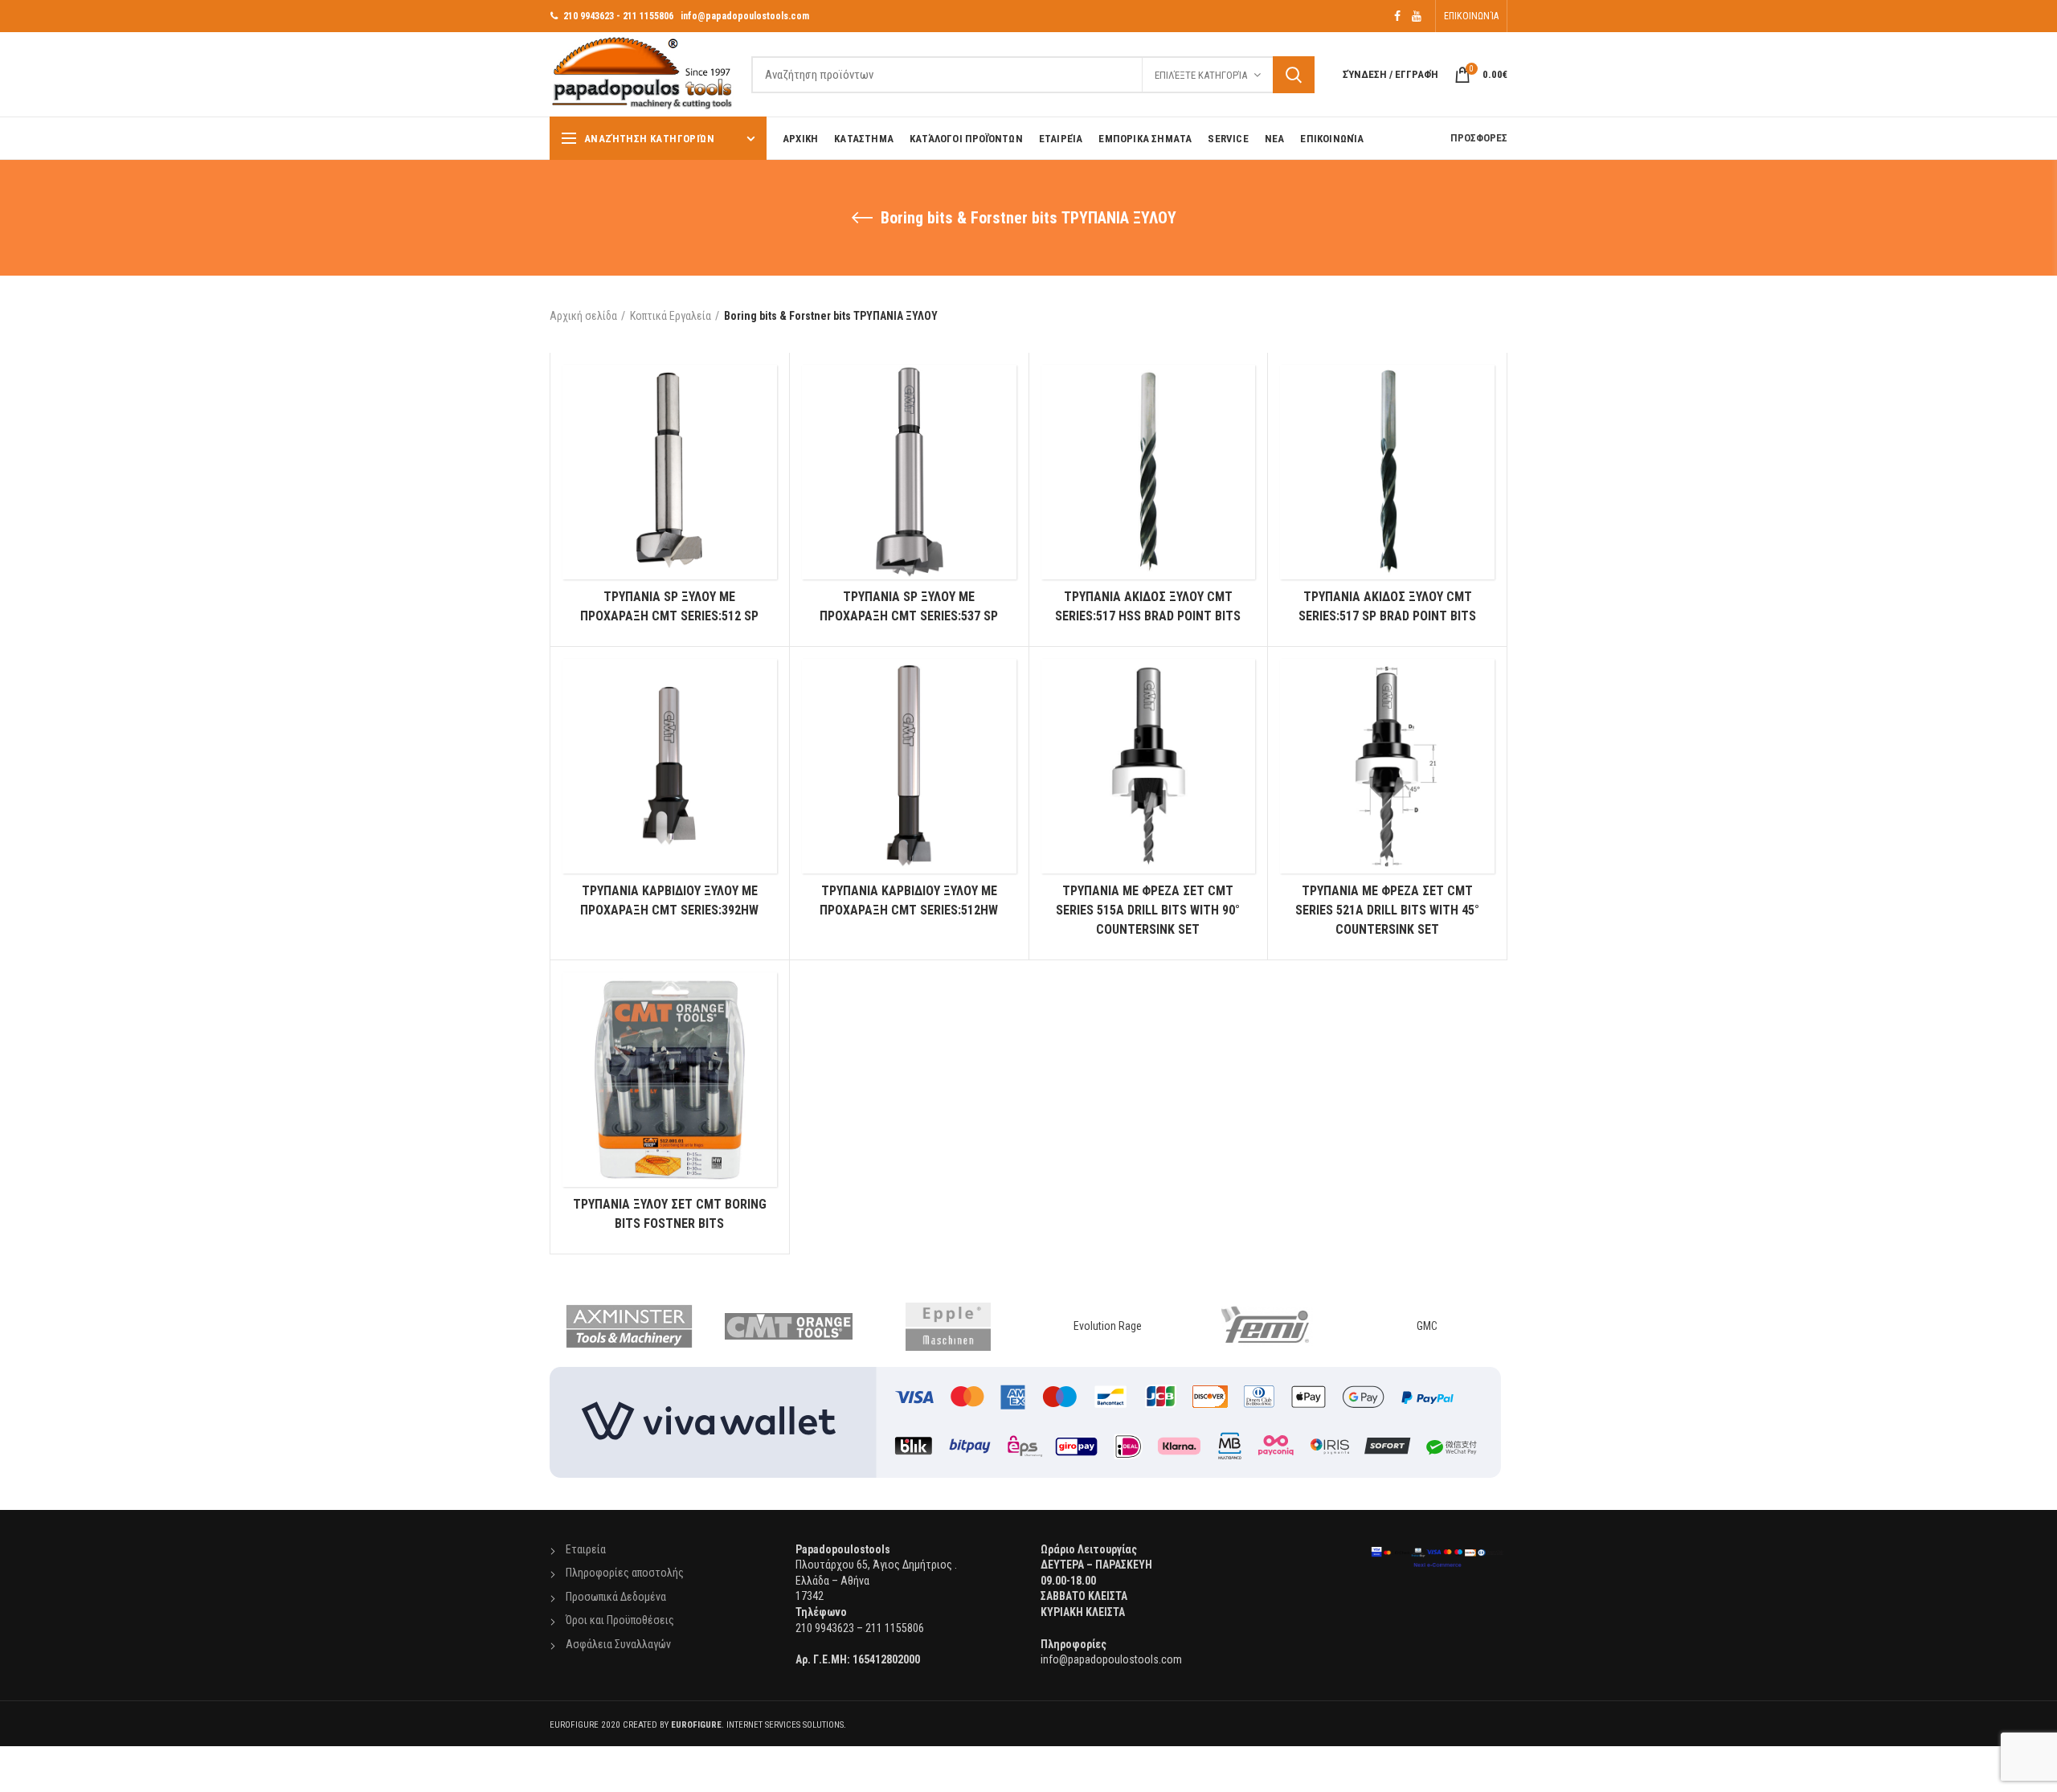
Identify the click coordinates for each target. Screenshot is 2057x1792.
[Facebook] (1397, 16)
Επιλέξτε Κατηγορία (1201, 75)
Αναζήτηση (1294, 75)
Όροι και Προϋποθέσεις (620, 1620)
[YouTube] (1417, 16)
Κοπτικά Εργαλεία (671, 316)
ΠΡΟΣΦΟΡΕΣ (1479, 138)
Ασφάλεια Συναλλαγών (618, 1644)
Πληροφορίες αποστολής (625, 1573)
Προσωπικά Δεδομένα (616, 1597)
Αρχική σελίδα (583, 316)
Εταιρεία (586, 1549)
